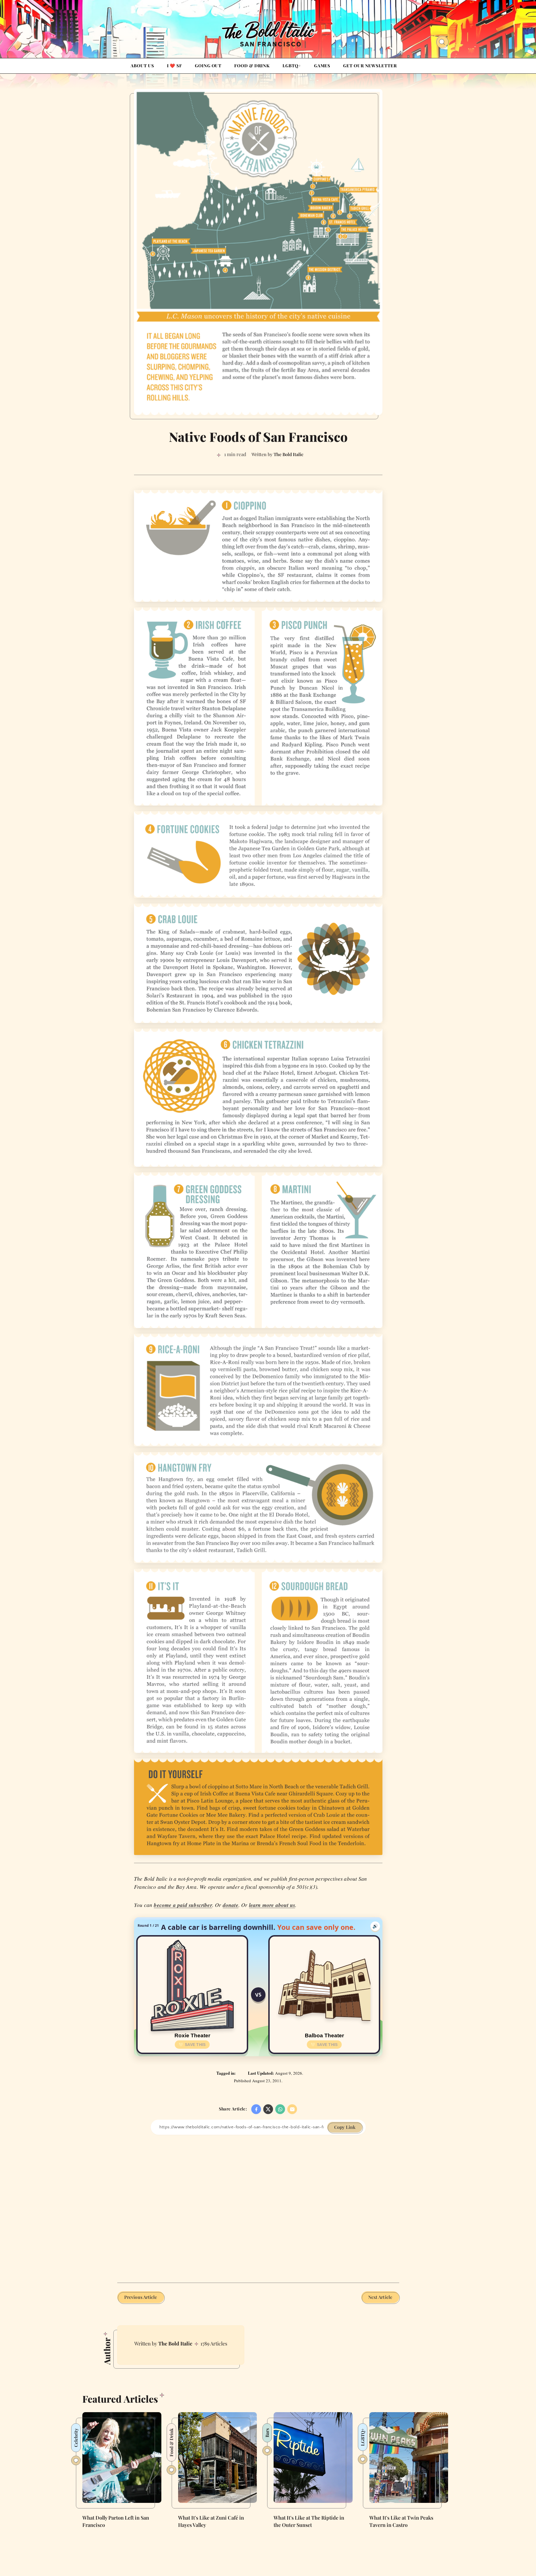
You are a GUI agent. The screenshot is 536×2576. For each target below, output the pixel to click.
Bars (267, 2433)
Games (322, 66)
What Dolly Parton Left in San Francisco (116, 2521)
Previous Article (141, 2297)
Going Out (208, 66)
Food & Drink (252, 66)
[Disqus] (258, 2204)
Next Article (380, 2297)
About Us (142, 66)
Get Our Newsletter (370, 66)
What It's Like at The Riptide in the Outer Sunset (309, 2521)
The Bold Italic (175, 2343)
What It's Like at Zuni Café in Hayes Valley (211, 2521)
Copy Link (345, 2127)
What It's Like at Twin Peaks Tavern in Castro (401, 2521)
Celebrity (76, 2438)
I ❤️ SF (174, 66)
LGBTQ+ (292, 66)
